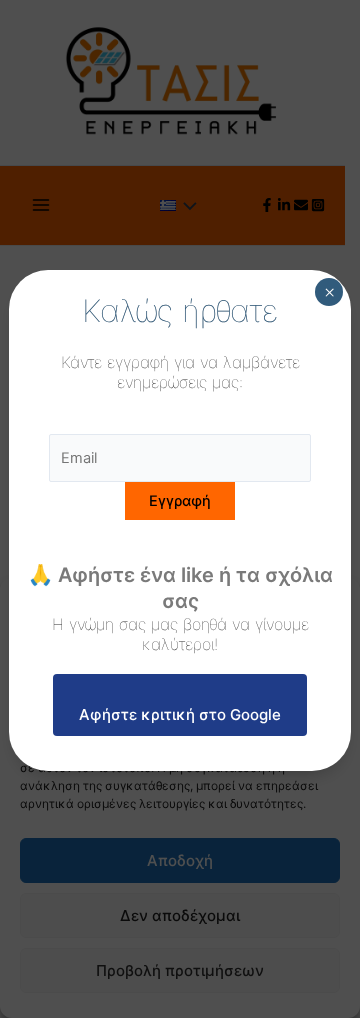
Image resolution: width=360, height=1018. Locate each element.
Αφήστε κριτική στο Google (180, 714)
